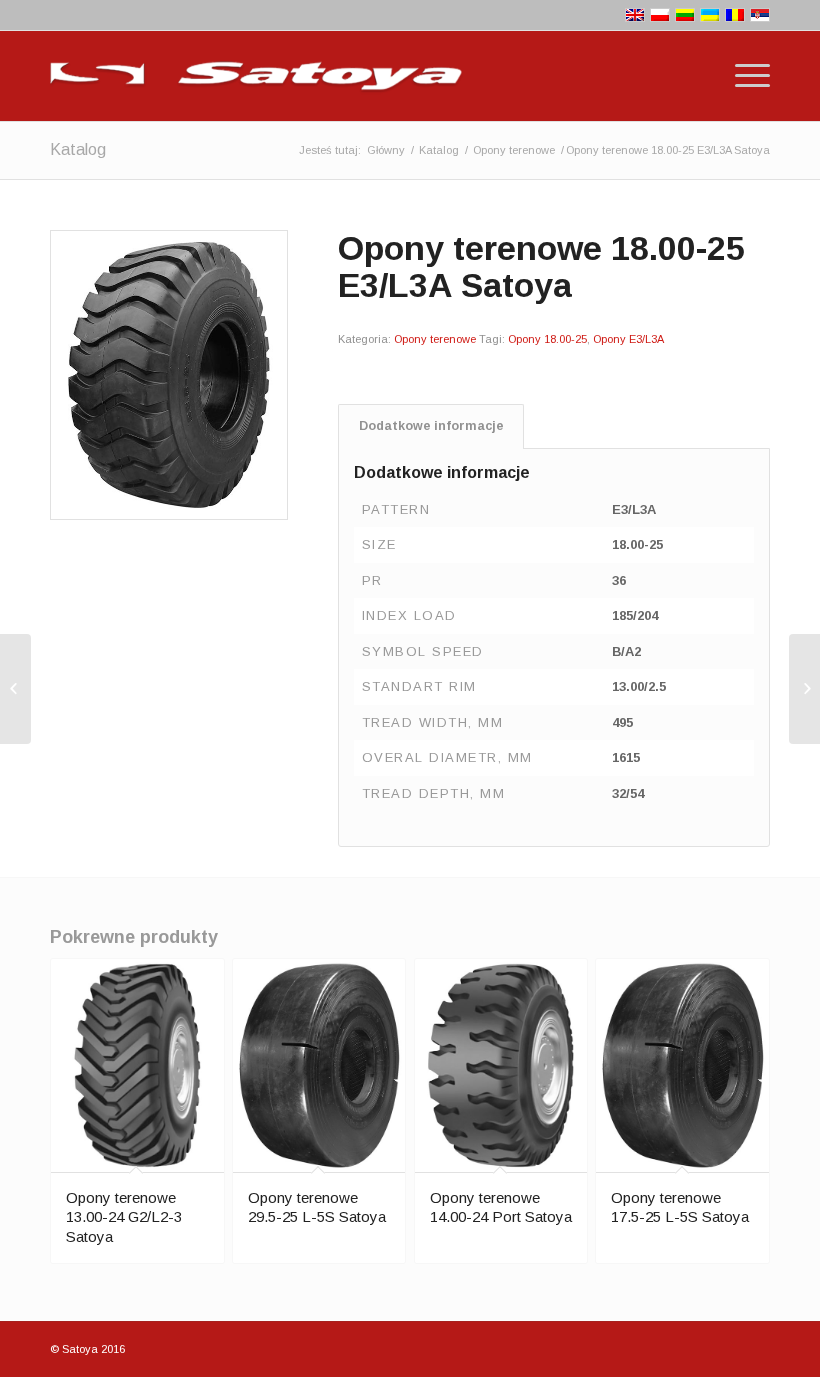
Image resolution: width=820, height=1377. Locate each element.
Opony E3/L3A (628, 339)
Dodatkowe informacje (431, 426)
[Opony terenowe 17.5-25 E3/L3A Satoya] (15, 689)
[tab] (431, 426)
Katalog (78, 149)
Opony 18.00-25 (547, 339)
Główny (386, 150)
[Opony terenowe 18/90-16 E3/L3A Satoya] (804, 689)
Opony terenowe (514, 150)
